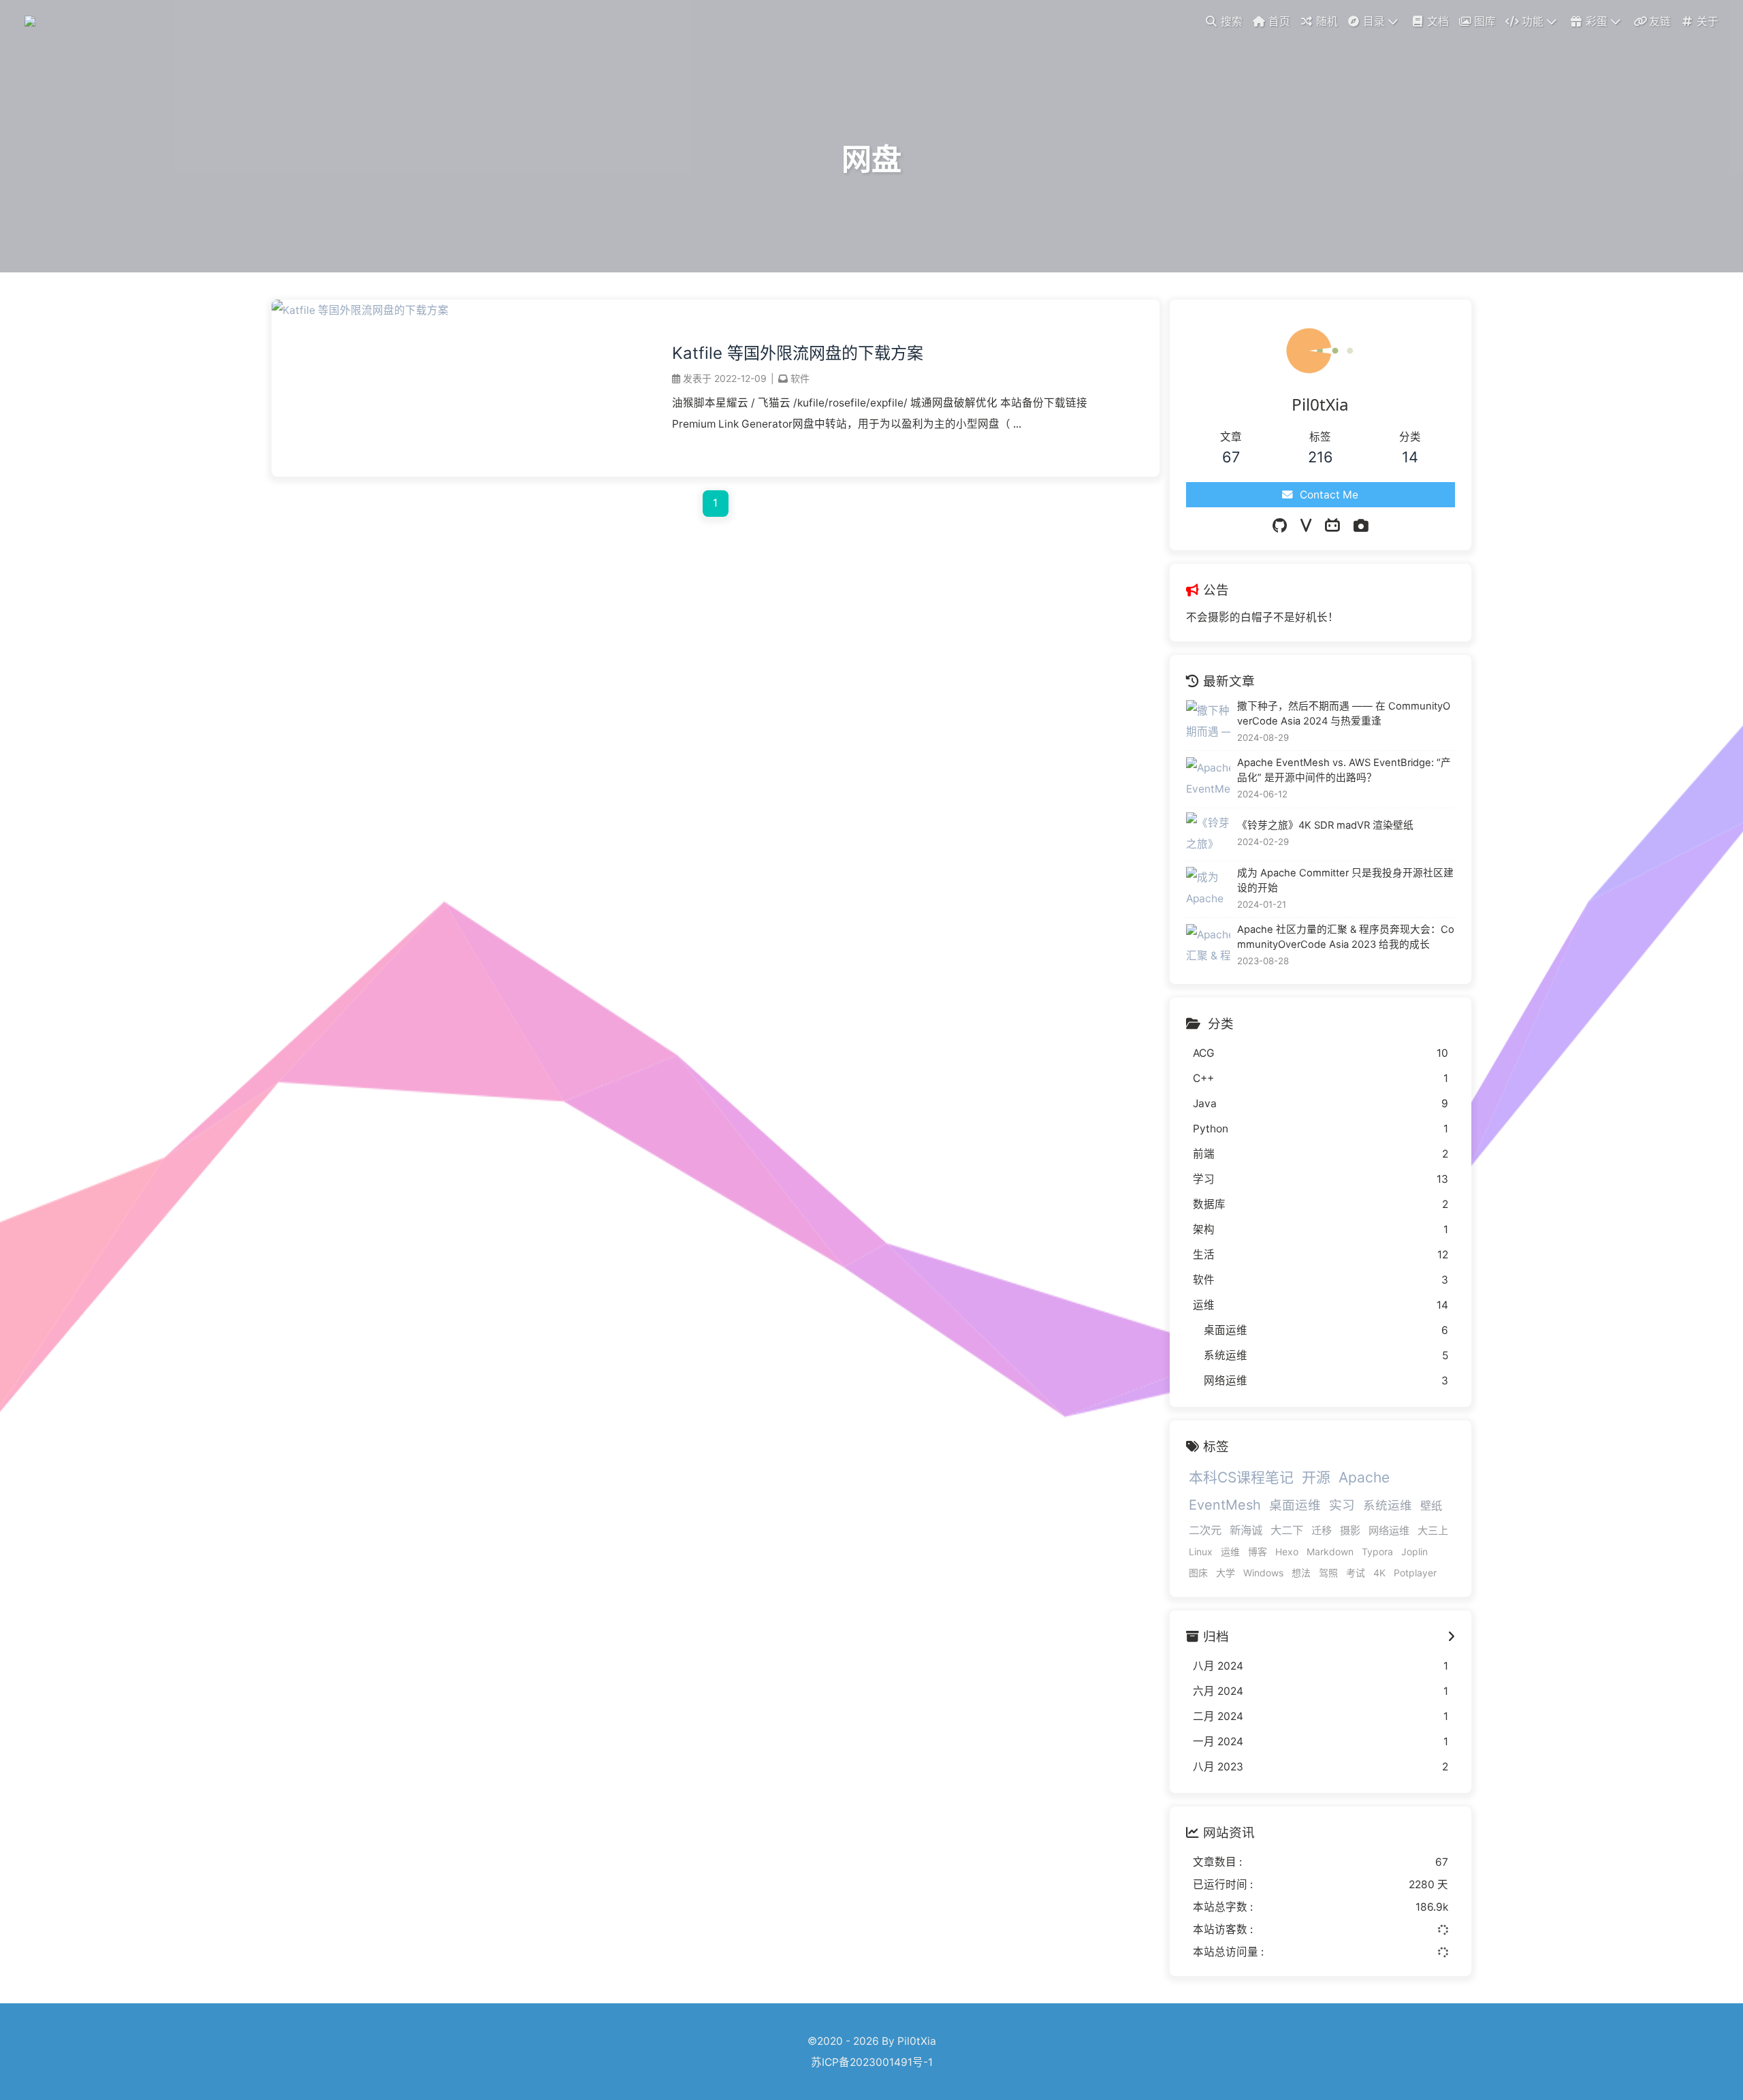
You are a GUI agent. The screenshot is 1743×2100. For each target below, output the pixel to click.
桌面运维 (1295, 1505)
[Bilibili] (1332, 526)
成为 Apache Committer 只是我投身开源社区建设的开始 (1345, 880)
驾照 (1328, 1573)
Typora (1377, 1552)
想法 (1301, 1573)
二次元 (1205, 1530)
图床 (1198, 1573)
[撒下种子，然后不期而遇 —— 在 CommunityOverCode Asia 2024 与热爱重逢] (1208, 722)
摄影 (1350, 1530)
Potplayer (1415, 1573)
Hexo (1287, 1552)
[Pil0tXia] (32, 20)
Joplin (1414, 1552)
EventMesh (1225, 1505)
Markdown (1330, 1552)
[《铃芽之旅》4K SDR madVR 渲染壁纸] (1208, 834)
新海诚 (1246, 1530)
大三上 (1433, 1530)
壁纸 (1431, 1506)
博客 (1258, 1552)
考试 (1356, 1573)
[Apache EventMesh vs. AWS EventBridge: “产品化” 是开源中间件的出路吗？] (1208, 779)
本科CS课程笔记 (1241, 1477)
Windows (1263, 1573)
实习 (1342, 1505)
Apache (1364, 1477)
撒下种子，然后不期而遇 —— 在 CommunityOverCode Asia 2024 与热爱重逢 (1344, 714)
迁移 (1322, 1530)
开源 (1316, 1477)
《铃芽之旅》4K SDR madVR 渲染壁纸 (1325, 825)
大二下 (1287, 1530)
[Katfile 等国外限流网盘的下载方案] (360, 310)
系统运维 (1388, 1505)
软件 (800, 378)
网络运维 (1389, 1530)
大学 (1226, 1573)
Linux (1201, 1552)
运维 (1230, 1552)
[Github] (1280, 526)
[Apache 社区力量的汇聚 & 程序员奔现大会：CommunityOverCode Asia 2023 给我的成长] (1208, 946)
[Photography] (1361, 526)
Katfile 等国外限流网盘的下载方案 (798, 353)
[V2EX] (1306, 526)
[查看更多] (1451, 1637)
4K (1379, 1573)
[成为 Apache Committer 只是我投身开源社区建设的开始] (1208, 889)
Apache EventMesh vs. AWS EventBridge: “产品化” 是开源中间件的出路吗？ (1344, 770)
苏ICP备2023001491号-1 (872, 2062)
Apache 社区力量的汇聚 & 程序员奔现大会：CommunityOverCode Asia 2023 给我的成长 (1346, 937)
